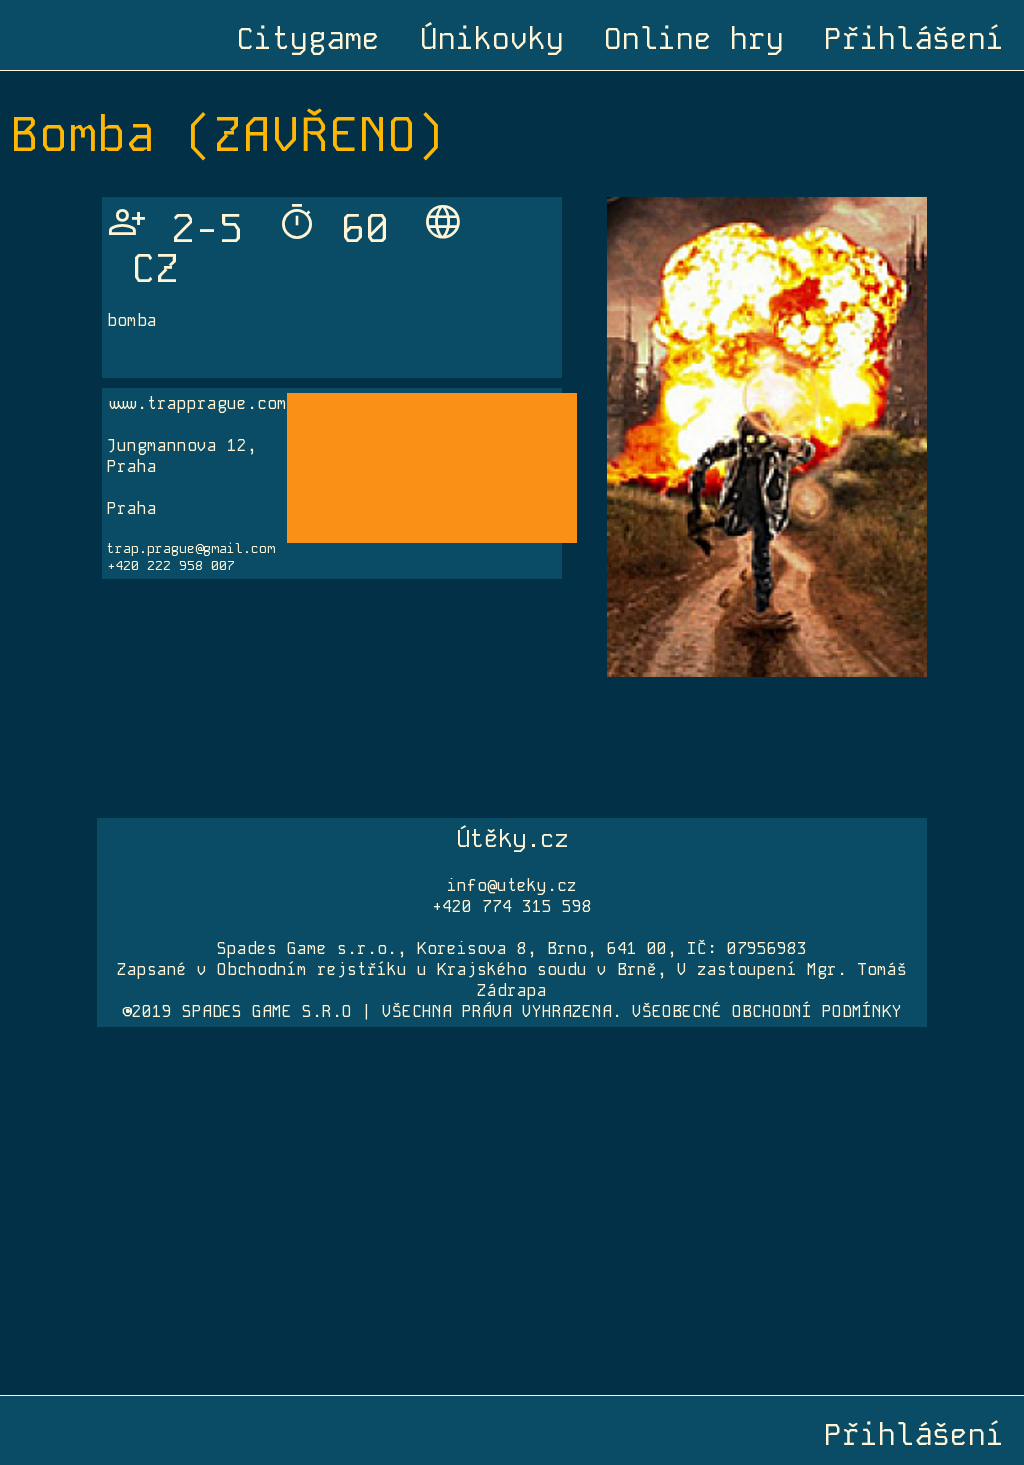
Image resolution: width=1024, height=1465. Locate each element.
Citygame (308, 39)
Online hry (694, 39)
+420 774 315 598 (512, 906)
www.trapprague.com (197, 403)
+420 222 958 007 (171, 565)
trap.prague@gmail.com (191, 548)
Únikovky (492, 39)
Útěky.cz (512, 838)
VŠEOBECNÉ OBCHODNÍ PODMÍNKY (767, 1011)
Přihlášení (914, 39)
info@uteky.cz (512, 885)
